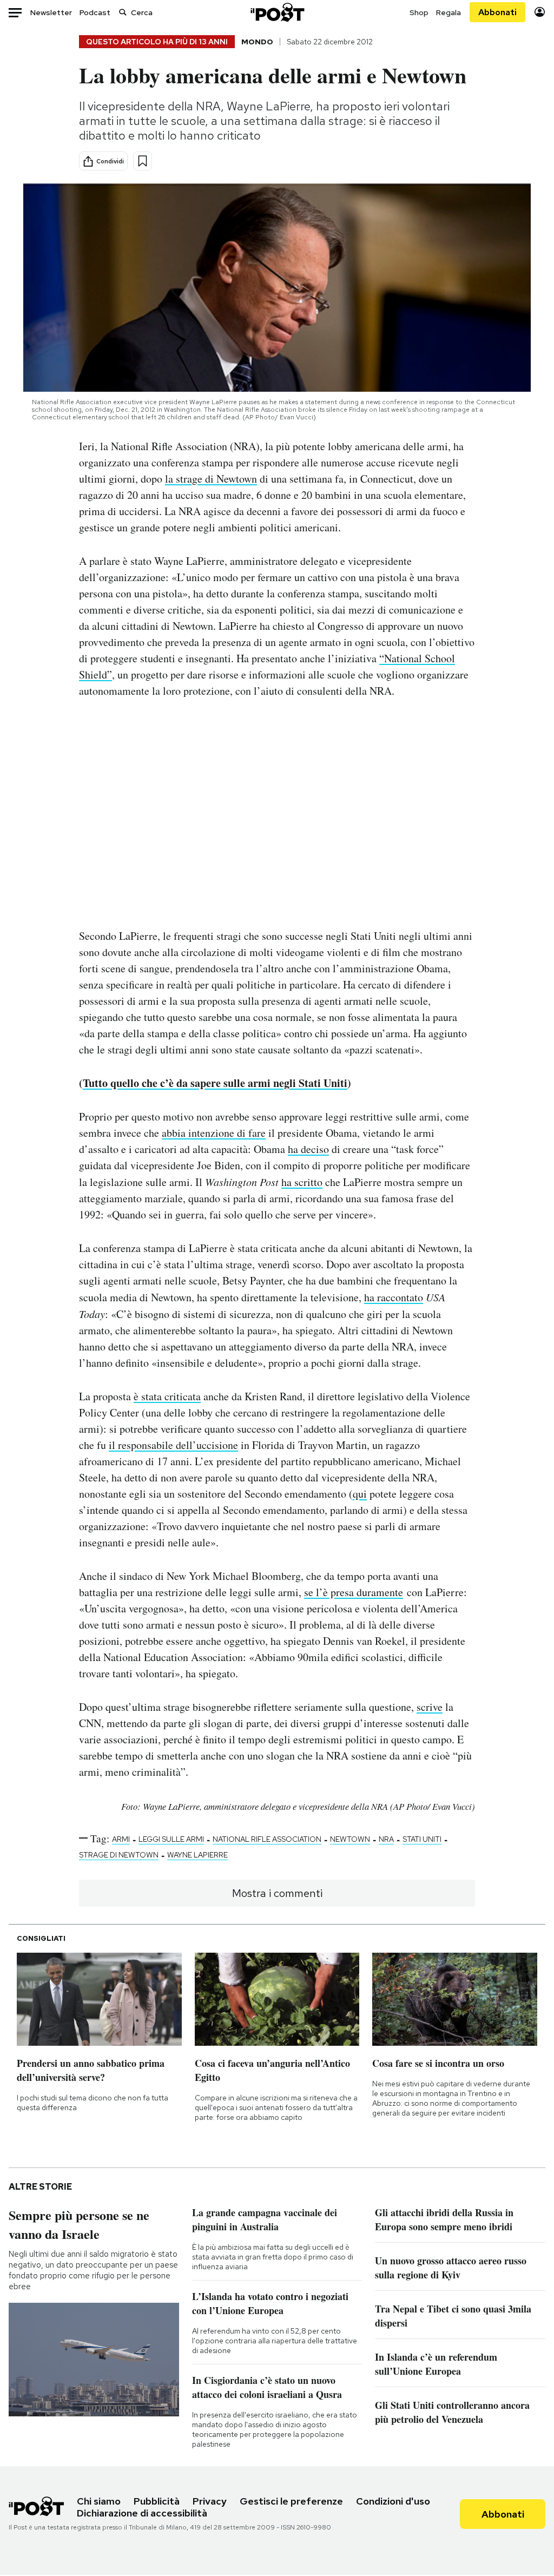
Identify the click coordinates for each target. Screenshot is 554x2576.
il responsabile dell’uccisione (173, 1445)
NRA (386, 1839)
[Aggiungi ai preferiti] (143, 161)
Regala (449, 12)
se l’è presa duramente (354, 1592)
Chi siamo (99, 2501)
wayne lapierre (197, 1855)
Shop (419, 12)
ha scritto (302, 1182)
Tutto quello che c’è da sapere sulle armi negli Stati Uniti (215, 1083)
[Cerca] (123, 12)
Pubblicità (157, 2501)
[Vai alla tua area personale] (540, 12)
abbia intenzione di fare (214, 1133)
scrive (430, 1707)
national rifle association (267, 1839)
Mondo (257, 42)
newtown (350, 1839)
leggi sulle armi (171, 1839)
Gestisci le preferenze (291, 2501)
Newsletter (51, 12)
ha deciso (308, 1149)
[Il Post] (277, 12)
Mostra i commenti (277, 1893)
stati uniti (422, 1839)
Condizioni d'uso (393, 2501)
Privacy (210, 2501)
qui (360, 1494)
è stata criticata (167, 1396)
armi (121, 1839)
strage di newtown (119, 1855)
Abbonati (497, 12)
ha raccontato (394, 1297)
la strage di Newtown (211, 479)
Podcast (95, 12)
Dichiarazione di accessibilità (142, 2513)
